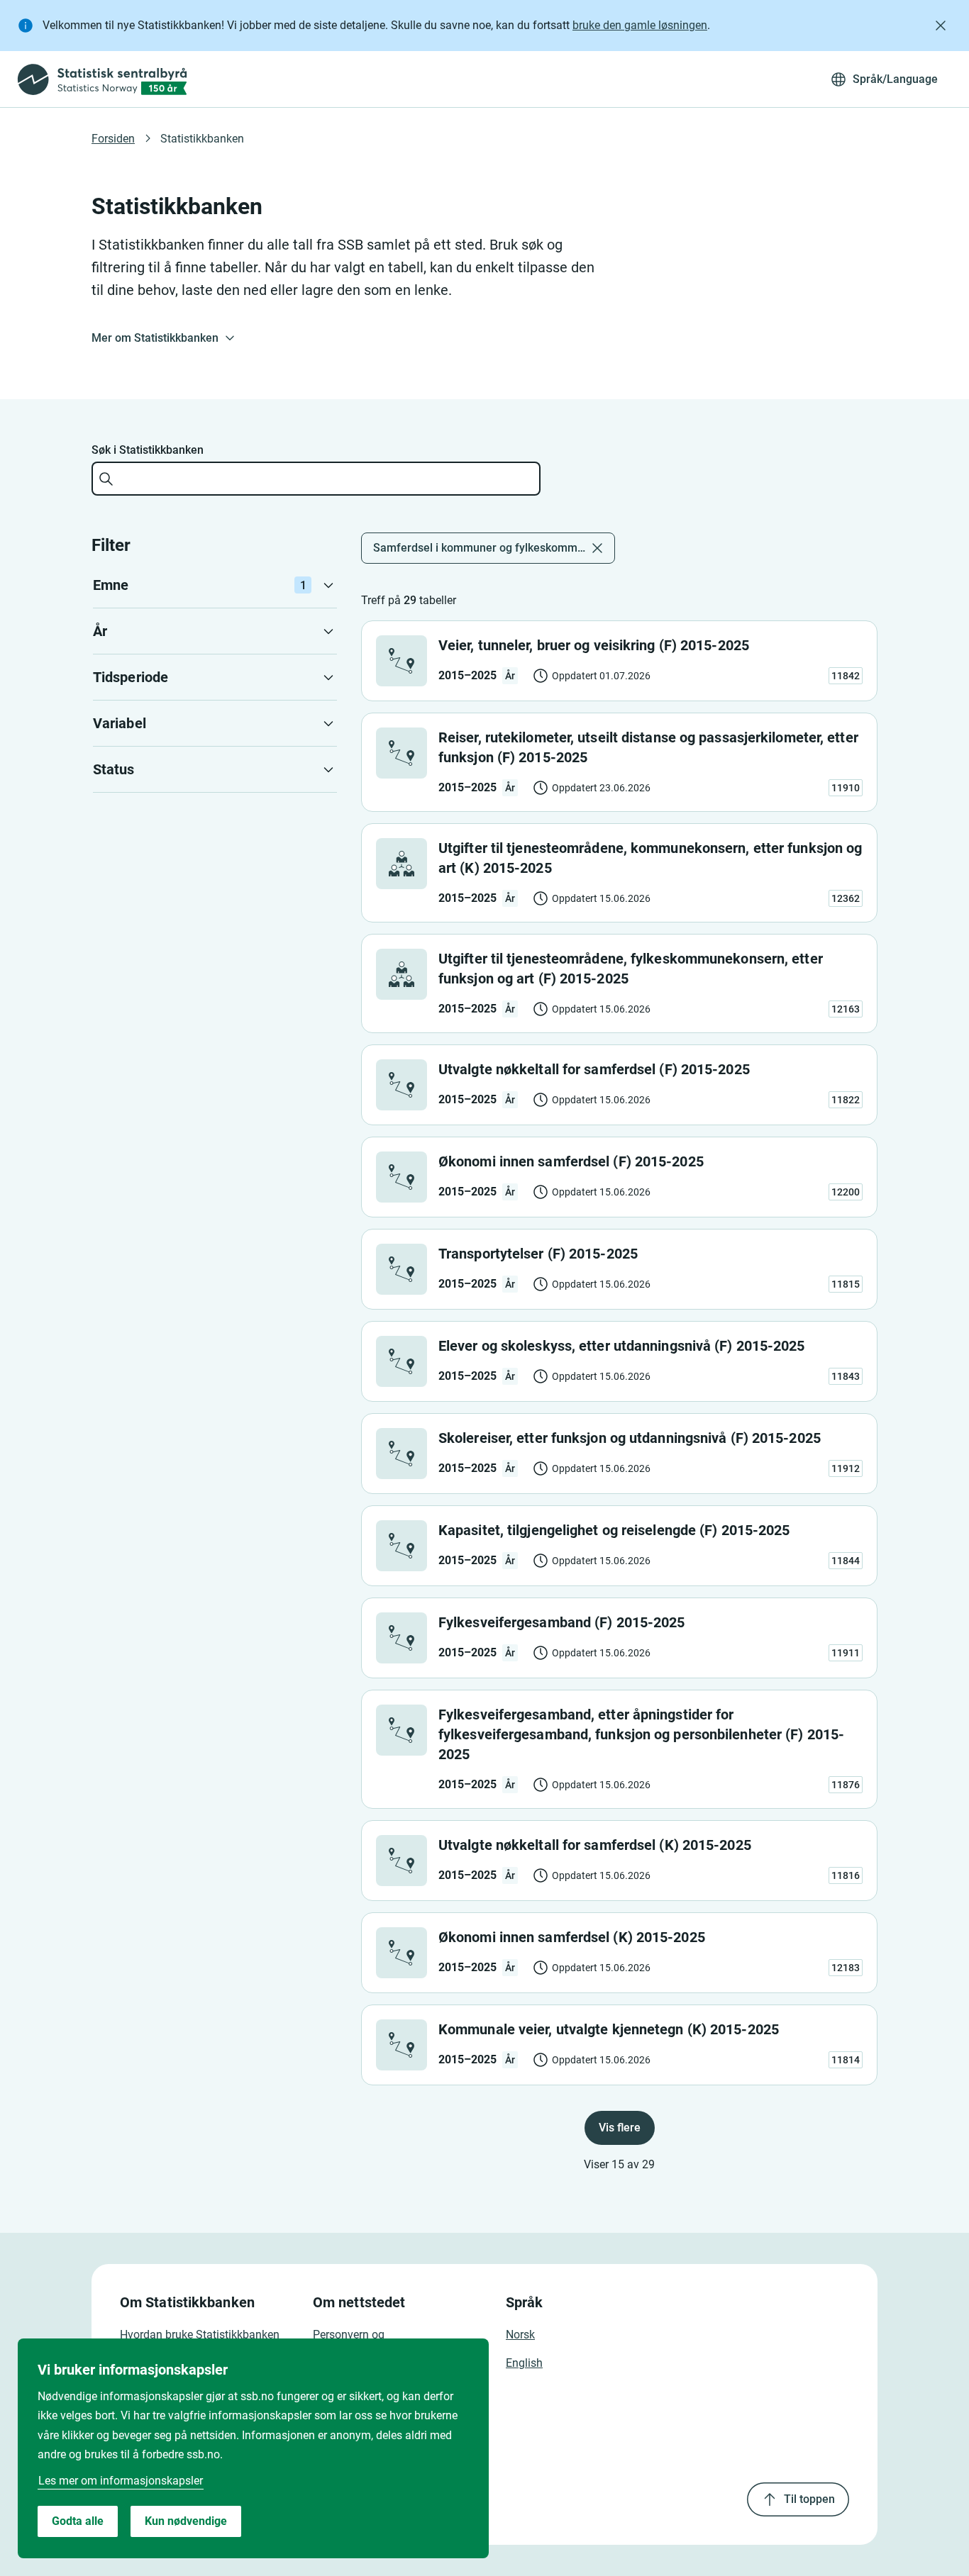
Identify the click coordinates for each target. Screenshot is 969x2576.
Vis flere (620, 2128)
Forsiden (113, 139)
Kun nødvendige (186, 2521)
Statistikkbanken (202, 139)
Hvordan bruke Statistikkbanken (200, 2335)
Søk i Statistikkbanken (148, 450)
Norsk (520, 2335)
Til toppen (809, 2499)
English (524, 2363)
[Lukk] (941, 26)
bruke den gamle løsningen (640, 25)
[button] (215, 585)
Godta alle (78, 2521)
